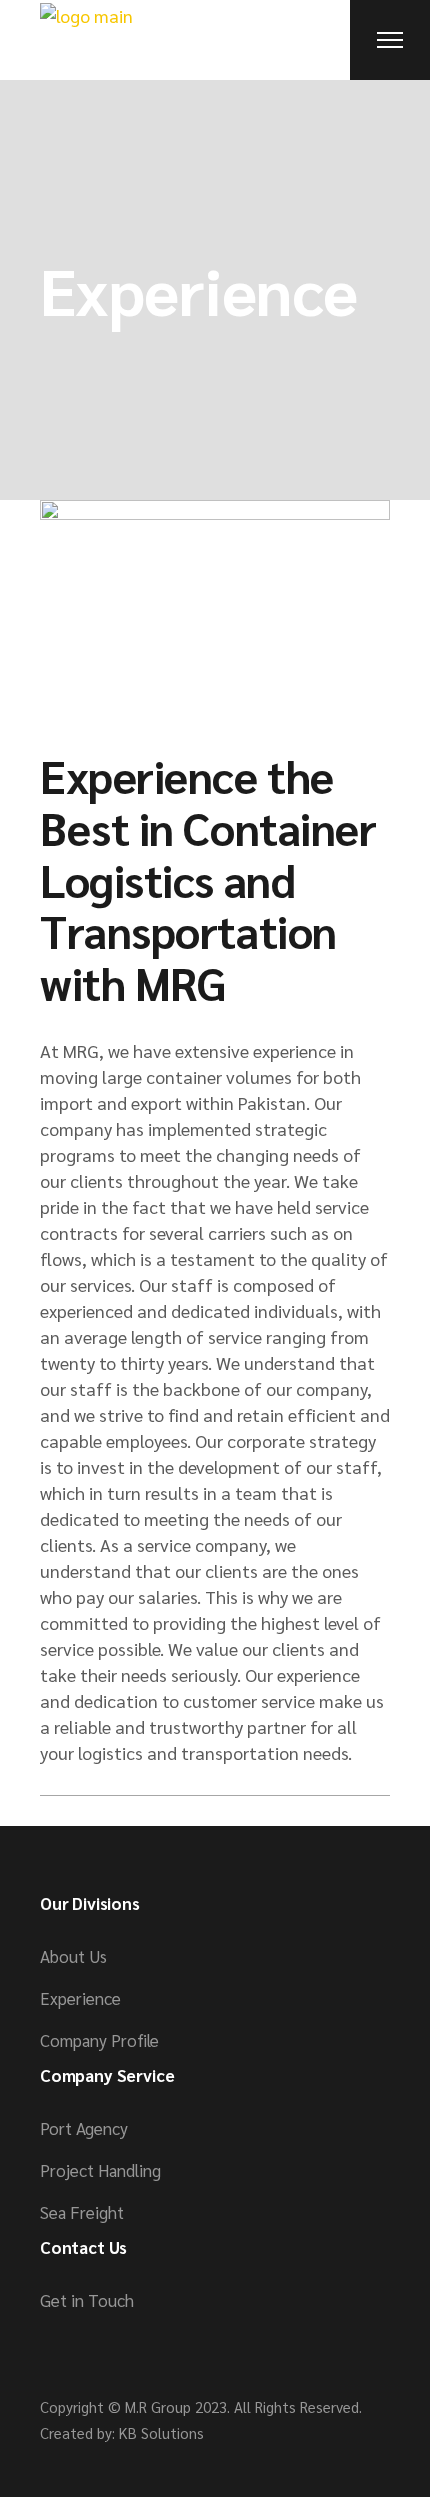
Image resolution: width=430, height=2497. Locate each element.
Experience (80, 1998)
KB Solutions (161, 2432)
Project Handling (100, 2170)
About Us (73, 1956)
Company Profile (99, 2040)
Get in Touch (87, 2300)
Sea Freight (82, 2212)
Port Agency (84, 2128)
